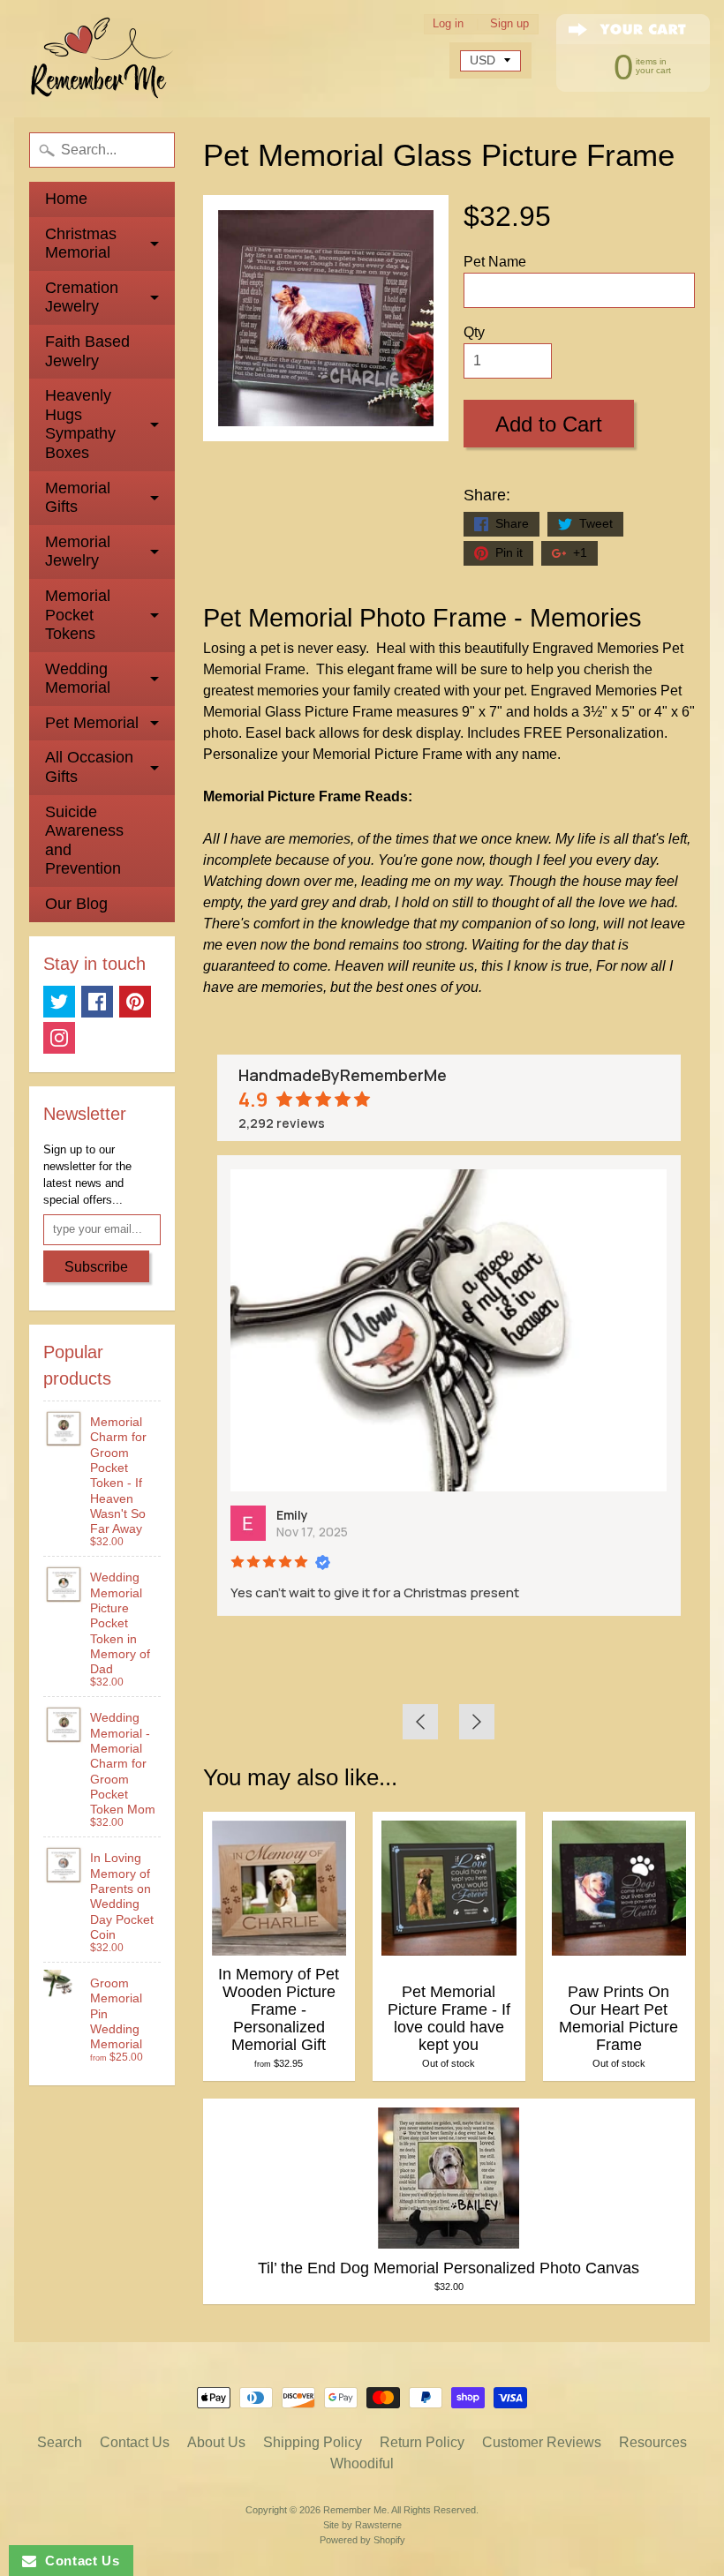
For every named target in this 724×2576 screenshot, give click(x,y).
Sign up (509, 24)
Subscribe (96, 1267)
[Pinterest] (135, 1002)
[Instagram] (59, 1038)
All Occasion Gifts (89, 767)
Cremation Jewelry (82, 297)
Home (66, 199)
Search (60, 2442)
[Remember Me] (102, 59)
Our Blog (76, 904)
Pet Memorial (92, 723)
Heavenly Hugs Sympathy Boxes (80, 424)
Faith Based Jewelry (87, 351)
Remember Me (355, 2510)
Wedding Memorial (78, 679)
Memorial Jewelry (78, 552)
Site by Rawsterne (362, 2525)
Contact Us (135, 2442)
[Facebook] (97, 1002)
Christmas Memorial (81, 244)
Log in (448, 24)
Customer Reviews (542, 2442)
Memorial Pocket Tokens (78, 615)
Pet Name (495, 262)
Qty (474, 332)
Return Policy (422, 2442)
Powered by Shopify (362, 2540)
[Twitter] (59, 1002)
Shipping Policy (313, 2442)
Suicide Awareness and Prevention (84, 841)
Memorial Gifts (78, 498)
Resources (653, 2442)
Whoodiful (362, 2463)
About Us (216, 2442)
